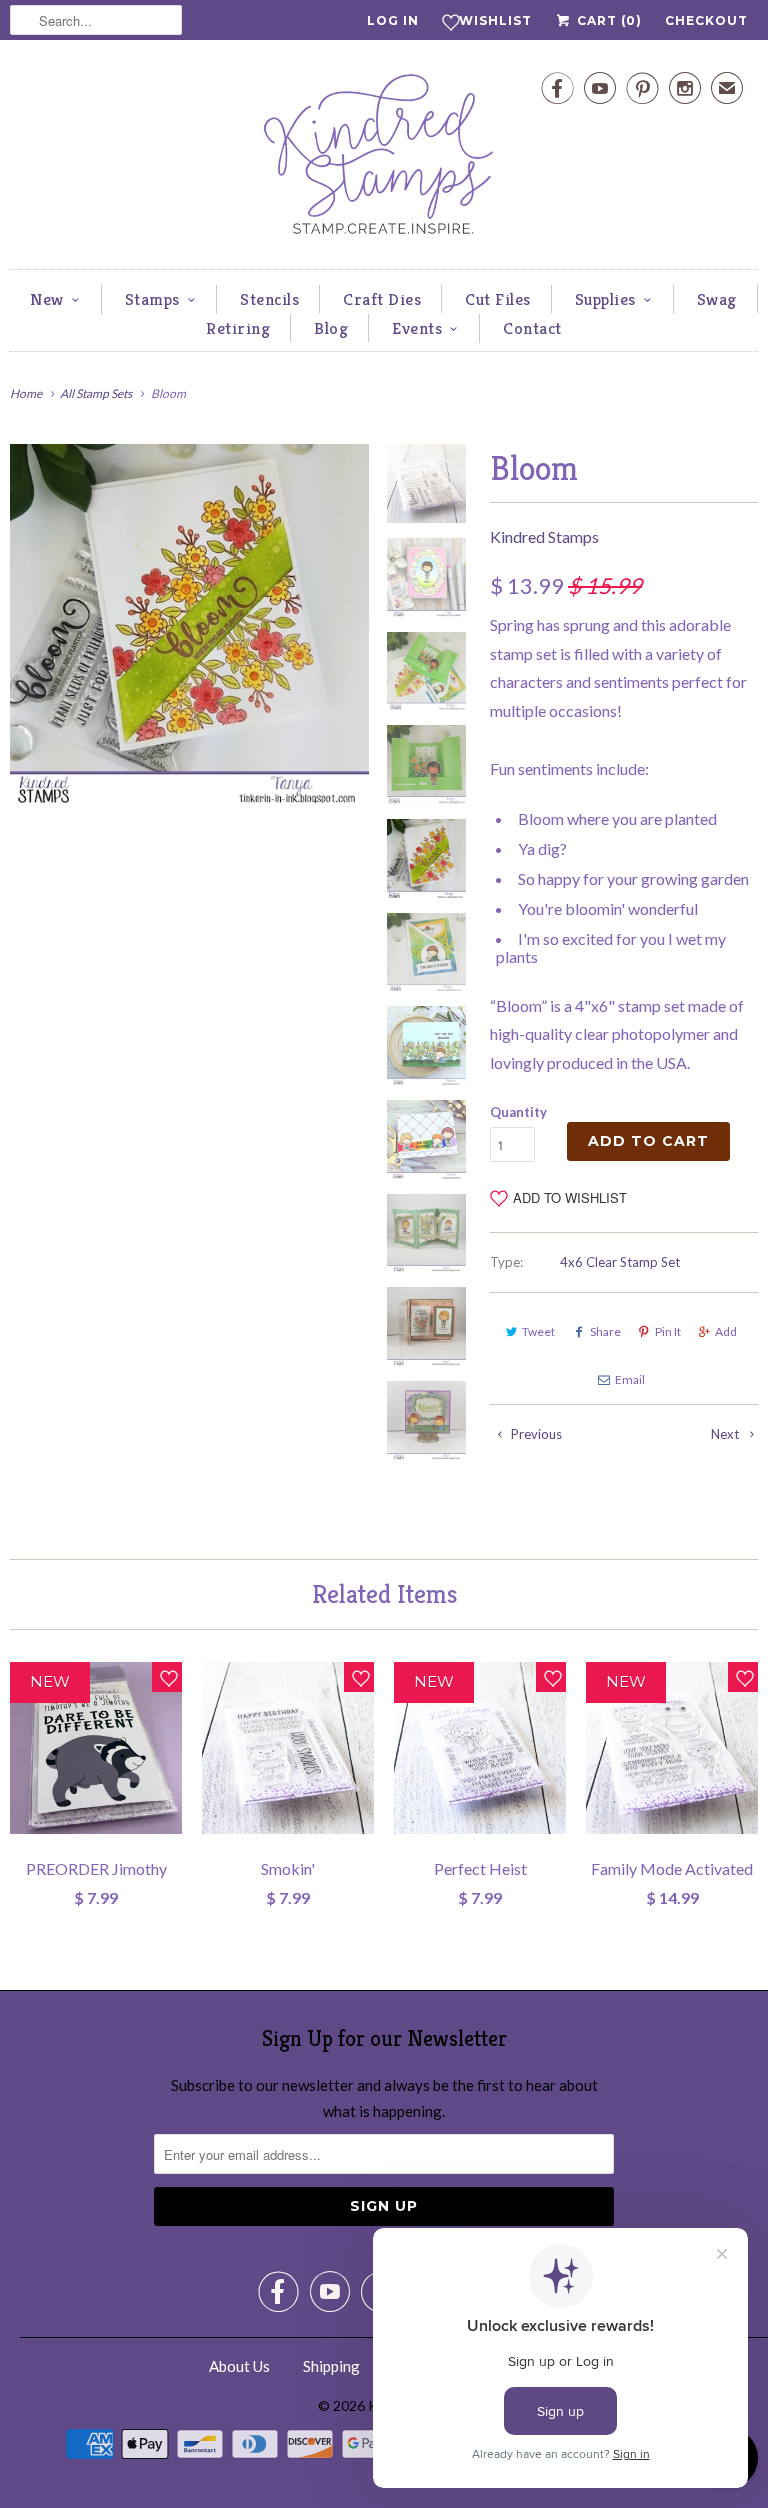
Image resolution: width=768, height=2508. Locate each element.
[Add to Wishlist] (167, 1677)
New (47, 299)
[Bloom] (189, 623)
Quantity (518, 1112)
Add (726, 1331)
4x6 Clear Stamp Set (620, 1262)
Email (630, 1379)
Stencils (269, 299)
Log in (393, 20)
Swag (717, 299)
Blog (331, 328)
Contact (532, 328)
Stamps (152, 299)
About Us (239, 2366)
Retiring (238, 328)
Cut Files (498, 299)
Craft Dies (382, 299)
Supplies (605, 299)
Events (417, 328)
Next (726, 1434)
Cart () (607, 20)
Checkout (706, 20)
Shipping (331, 2366)
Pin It (668, 1331)
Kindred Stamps (544, 536)
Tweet (538, 1331)
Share (605, 1331)
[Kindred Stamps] (384, 159)
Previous (535, 1434)
